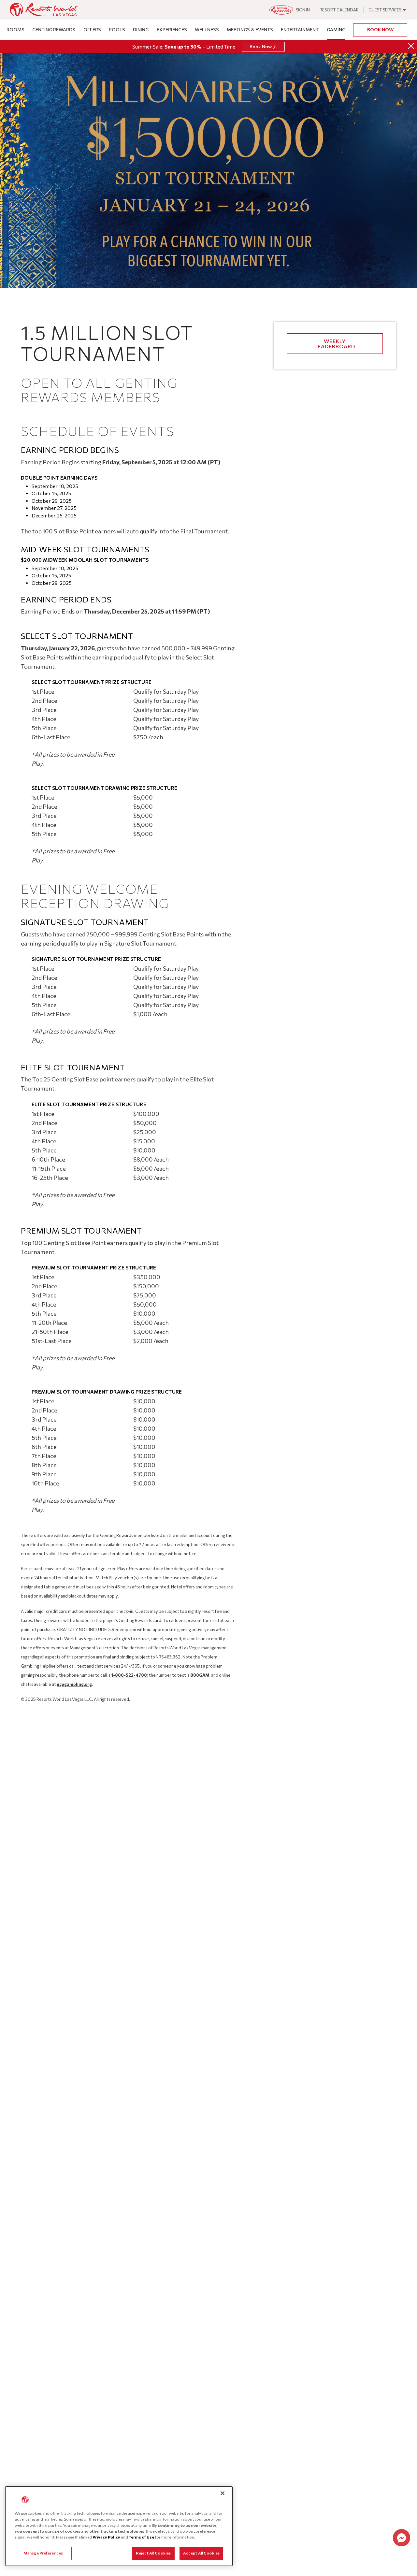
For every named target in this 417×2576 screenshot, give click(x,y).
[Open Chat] (402, 2538)
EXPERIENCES (172, 29)
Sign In (303, 10)
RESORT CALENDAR (339, 10)
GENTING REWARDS (54, 29)
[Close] (411, 46)
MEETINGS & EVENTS (250, 29)
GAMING (336, 29)
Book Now (380, 29)
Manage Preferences (43, 2553)
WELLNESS (207, 29)
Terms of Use (141, 2537)
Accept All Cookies (201, 2553)
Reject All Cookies (153, 2553)
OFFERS (92, 29)
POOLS (117, 29)
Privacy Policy (106, 2537)
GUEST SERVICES (385, 10)
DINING (141, 29)
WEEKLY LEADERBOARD (335, 344)
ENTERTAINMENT (300, 29)
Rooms (15, 29)
